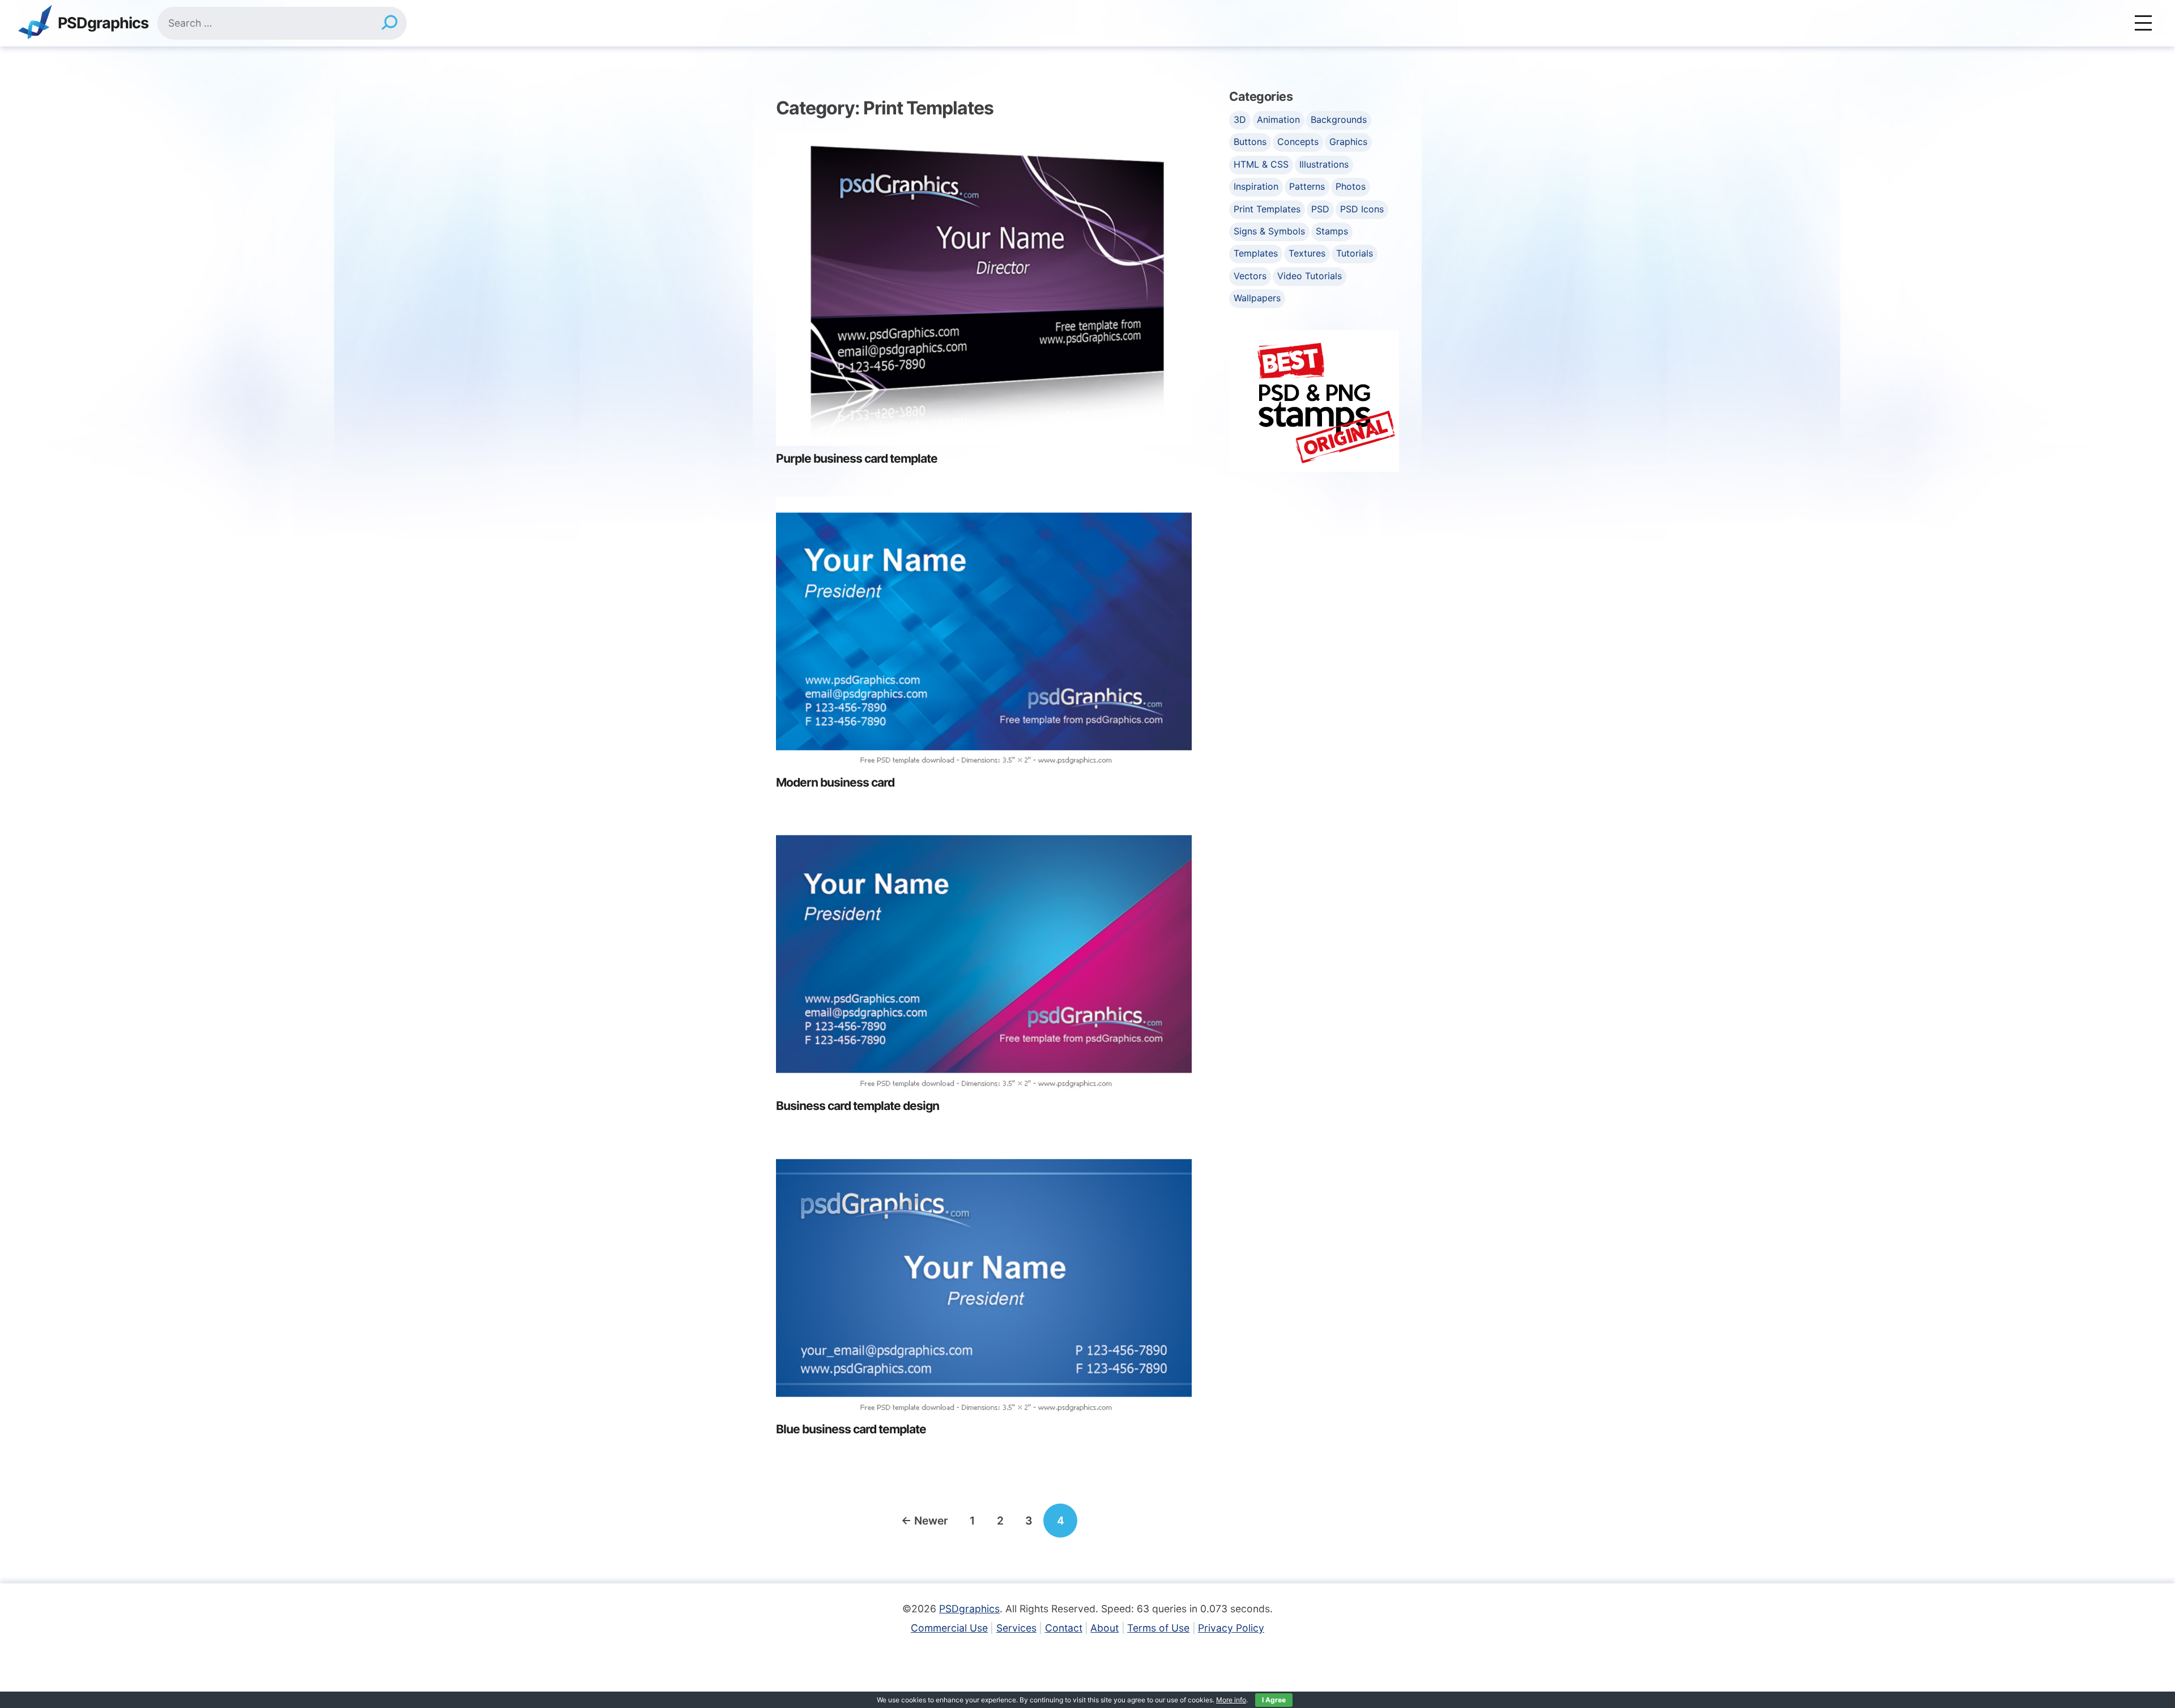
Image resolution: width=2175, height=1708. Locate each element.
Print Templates (1267, 209)
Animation (1278, 119)
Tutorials (1355, 253)
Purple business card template (857, 458)
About (1104, 1628)
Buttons (1250, 142)
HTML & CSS (1261, 164)
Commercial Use (949, 1628)
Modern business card (835, 782)
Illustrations (1324, 164)
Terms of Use (1158, 1628)
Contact (1064, 1628)
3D (1240, 119)
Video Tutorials (1310, 276)
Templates (1256, 253)
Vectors (1250, 276)
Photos (1351, 186)
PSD (1320, 209)
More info (1231, 1700)
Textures (1307, 253)
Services (1016, 1628)
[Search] (389, 23)
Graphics (1348, 142)
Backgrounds (1339, 119)
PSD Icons (1362, 209)
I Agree (1274, 1700)
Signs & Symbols (1269, 231)
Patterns (1307, 186)
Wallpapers (1257, 298)
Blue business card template (851, 1429)
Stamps (1332, 231)
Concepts (1298, 142)
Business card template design (858, 1106)
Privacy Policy (1231, 1628)
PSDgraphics (103, 24)
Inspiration (1256, 186)
